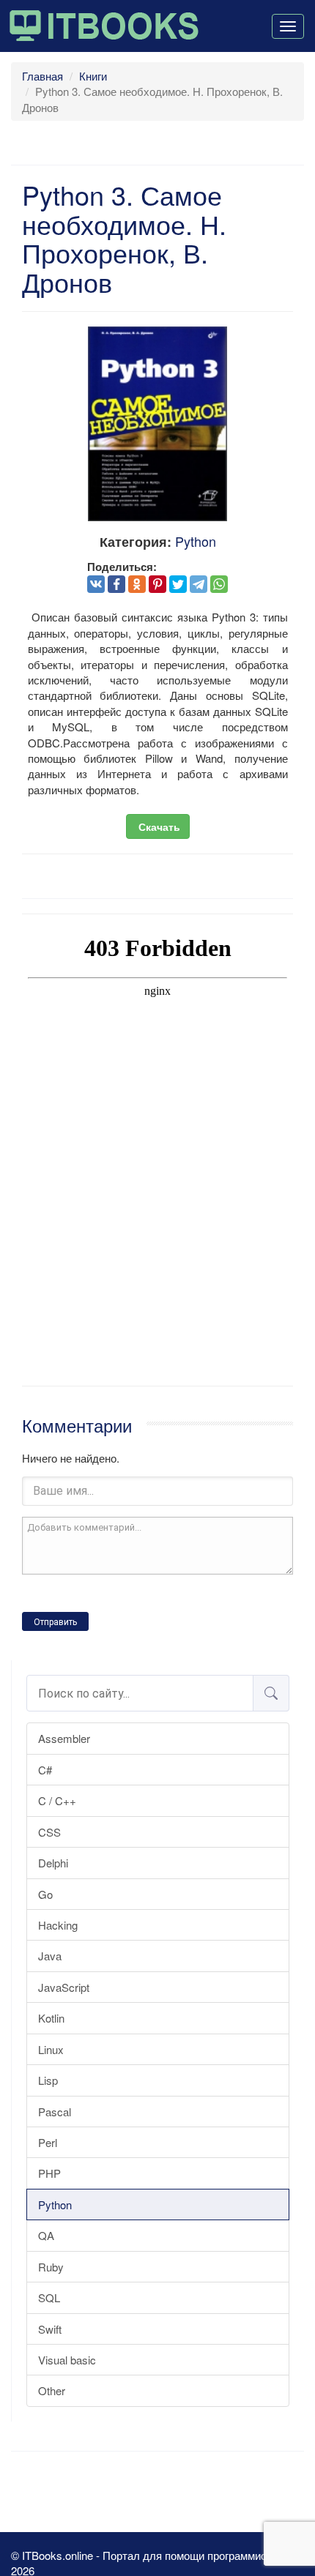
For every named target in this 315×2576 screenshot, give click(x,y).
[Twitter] (178, 584)
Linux (51, 2049)
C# (45, 1770)
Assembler (64, 1738)
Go (45, 1894)
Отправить (55, 1622)
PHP (49, 2173)
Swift (50, 2329)
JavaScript (64, 1987)
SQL (49, 2297)
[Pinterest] (157, 584)
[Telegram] (199, 584)
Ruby (51, 2267)
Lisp (48, 2080)
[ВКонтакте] (96, 584)
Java (50, 1956)
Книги (93, 76)
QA (46, 2235)
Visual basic (67, 2360)
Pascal (55, 2112)
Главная (42, 76)
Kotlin (51, 2018)
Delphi (53, 1863)
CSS (49, 1832)
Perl (48, 2142)
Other (52, 2390)
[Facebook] (116, 584)
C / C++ (57, 1800)
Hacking (58, 1925)
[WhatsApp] (219, 584)
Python (55, 2204)
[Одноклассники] (137, 584)
